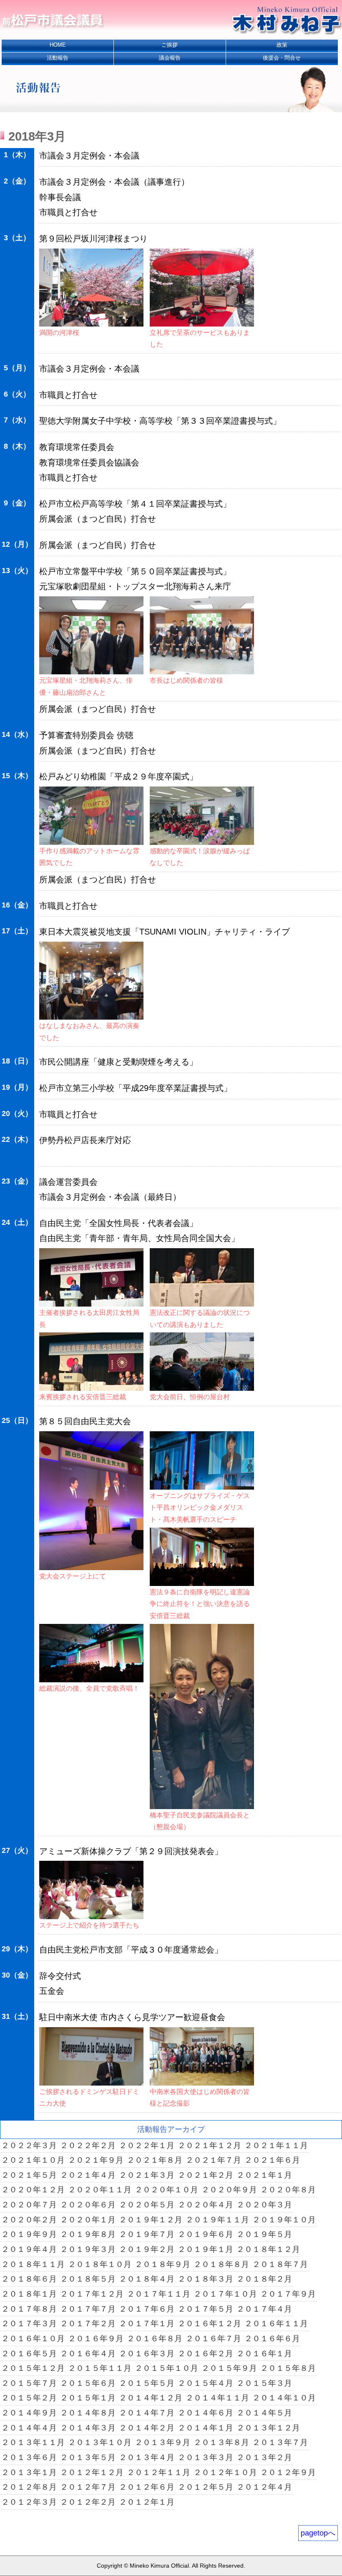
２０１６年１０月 (33, 2339)
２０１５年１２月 (33, 2368)
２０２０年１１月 (100, 2190)
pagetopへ (318, 2533)
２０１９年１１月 (217, 2220)
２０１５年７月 (29, 2383)
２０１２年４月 (264, 2487)
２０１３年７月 (280, 2442)
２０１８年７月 (280, 2264)
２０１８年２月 (264, 2279)
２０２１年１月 (264, 2175)
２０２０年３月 (264, 2205)
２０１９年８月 (88, 2234)
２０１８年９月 (162, 2264)
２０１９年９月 (29, 2234)
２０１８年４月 (147, 2279)
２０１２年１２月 (92, 2472)
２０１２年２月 (88, 2502)
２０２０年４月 (205, 2205)
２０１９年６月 (205, 2234)
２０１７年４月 (264, 2309)
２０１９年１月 (205, 2249)
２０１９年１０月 (284, 2220)
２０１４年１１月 (217, 2398)
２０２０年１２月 (33, 2190)
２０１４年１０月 (284, 2398)
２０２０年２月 (29, 2220)
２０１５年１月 (88, 2398)
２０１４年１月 (205, 2428)
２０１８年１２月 (268, 2249)
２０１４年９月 (29, 2413)
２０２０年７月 (29, 2205)
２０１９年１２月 (151, 2220)
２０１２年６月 (147, 2487)
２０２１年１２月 (209, 2145)
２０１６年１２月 (209, 2323)
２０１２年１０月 (225, 2472)
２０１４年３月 (88, 2428)
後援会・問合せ (282, 58)
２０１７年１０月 (225, 2294)
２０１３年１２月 (268, 2428)
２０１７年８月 (29, 2309)
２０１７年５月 (205, 2309)
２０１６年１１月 (276, 2323)
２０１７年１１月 (158, 2294)
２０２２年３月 (29, 2145)
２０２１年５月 (29, 2175)
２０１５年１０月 (166, 2368)
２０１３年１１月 (33, 2442)
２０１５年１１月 (100, 2368)
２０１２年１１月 (158, 2472)
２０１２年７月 (88, 2487)
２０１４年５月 (264, 2413)
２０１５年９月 (229, 2368)
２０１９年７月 (147, 2234)
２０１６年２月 (205, 2354)
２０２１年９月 (96, 2160)
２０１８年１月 (29, 2294)
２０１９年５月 (264, 2234)
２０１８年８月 (221, 2264)
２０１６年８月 (155, 2339)
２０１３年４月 (147, 2457)
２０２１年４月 (88, 2175)
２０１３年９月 (162, 2442)
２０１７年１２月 (92, 2294)
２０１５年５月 (147, 2383)
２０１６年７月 (213, 2339)
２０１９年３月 (88, 2249)
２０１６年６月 (272, 2339)
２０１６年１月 (264, 2354)
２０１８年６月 (29, 2279)
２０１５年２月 (29, 2398)
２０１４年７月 (147, 2413)
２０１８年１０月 (100, 2264)
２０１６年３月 (147, 2354)
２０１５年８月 (288, 2368)
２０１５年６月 (88, 2383)
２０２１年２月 (205, 2175)
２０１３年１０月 (100, 2442)
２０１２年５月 (205, 2487)
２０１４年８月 (88, 2413)
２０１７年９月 (288, 2294)
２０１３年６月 (29, 2457)
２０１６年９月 (96, 2339)
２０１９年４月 (29, 2249)
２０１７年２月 (88, 2323)
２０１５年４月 (205, 2383)
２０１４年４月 (29, 2428)
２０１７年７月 (88, 2309)
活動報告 (58, 58)
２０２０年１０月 (166, 2190)
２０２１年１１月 (276, 2145)
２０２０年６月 (88, 2205)
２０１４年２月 (147, 2428)
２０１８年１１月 (33, 2264)
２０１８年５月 (88, 2279)
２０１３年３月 (205, 2457)
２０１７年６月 (147, 2309)
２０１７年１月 (147, 2323)
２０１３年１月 (29, 2472)
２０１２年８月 (29, 2487)
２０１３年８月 (221, 2442)
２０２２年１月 (147, 2145)
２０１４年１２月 (151, 2398)
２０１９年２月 (147, 2249)
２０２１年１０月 (33, 2160)
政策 (282, 45)
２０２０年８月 (288, 2190)
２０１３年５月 (88, 2457)
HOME (58, 45)
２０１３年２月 (264, 2457)
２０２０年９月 (229, 2190)
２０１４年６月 (205, 2413)
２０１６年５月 (29, 2354)
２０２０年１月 (88, 2220)
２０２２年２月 (88, 2145)
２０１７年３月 (29, 2323)
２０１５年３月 (264, 2383)
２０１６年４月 (88, 2354)
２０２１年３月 (147, 2175)
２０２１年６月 (272, 2160)
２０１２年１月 (147, 2502)
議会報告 (170, 58)
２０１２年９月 (288, 2472)
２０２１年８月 (155, 2160)
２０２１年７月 (213, 2160)
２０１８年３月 (205, 2279)
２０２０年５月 (147, 2205)
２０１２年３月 (29, 2502)
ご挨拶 (170, 45)
